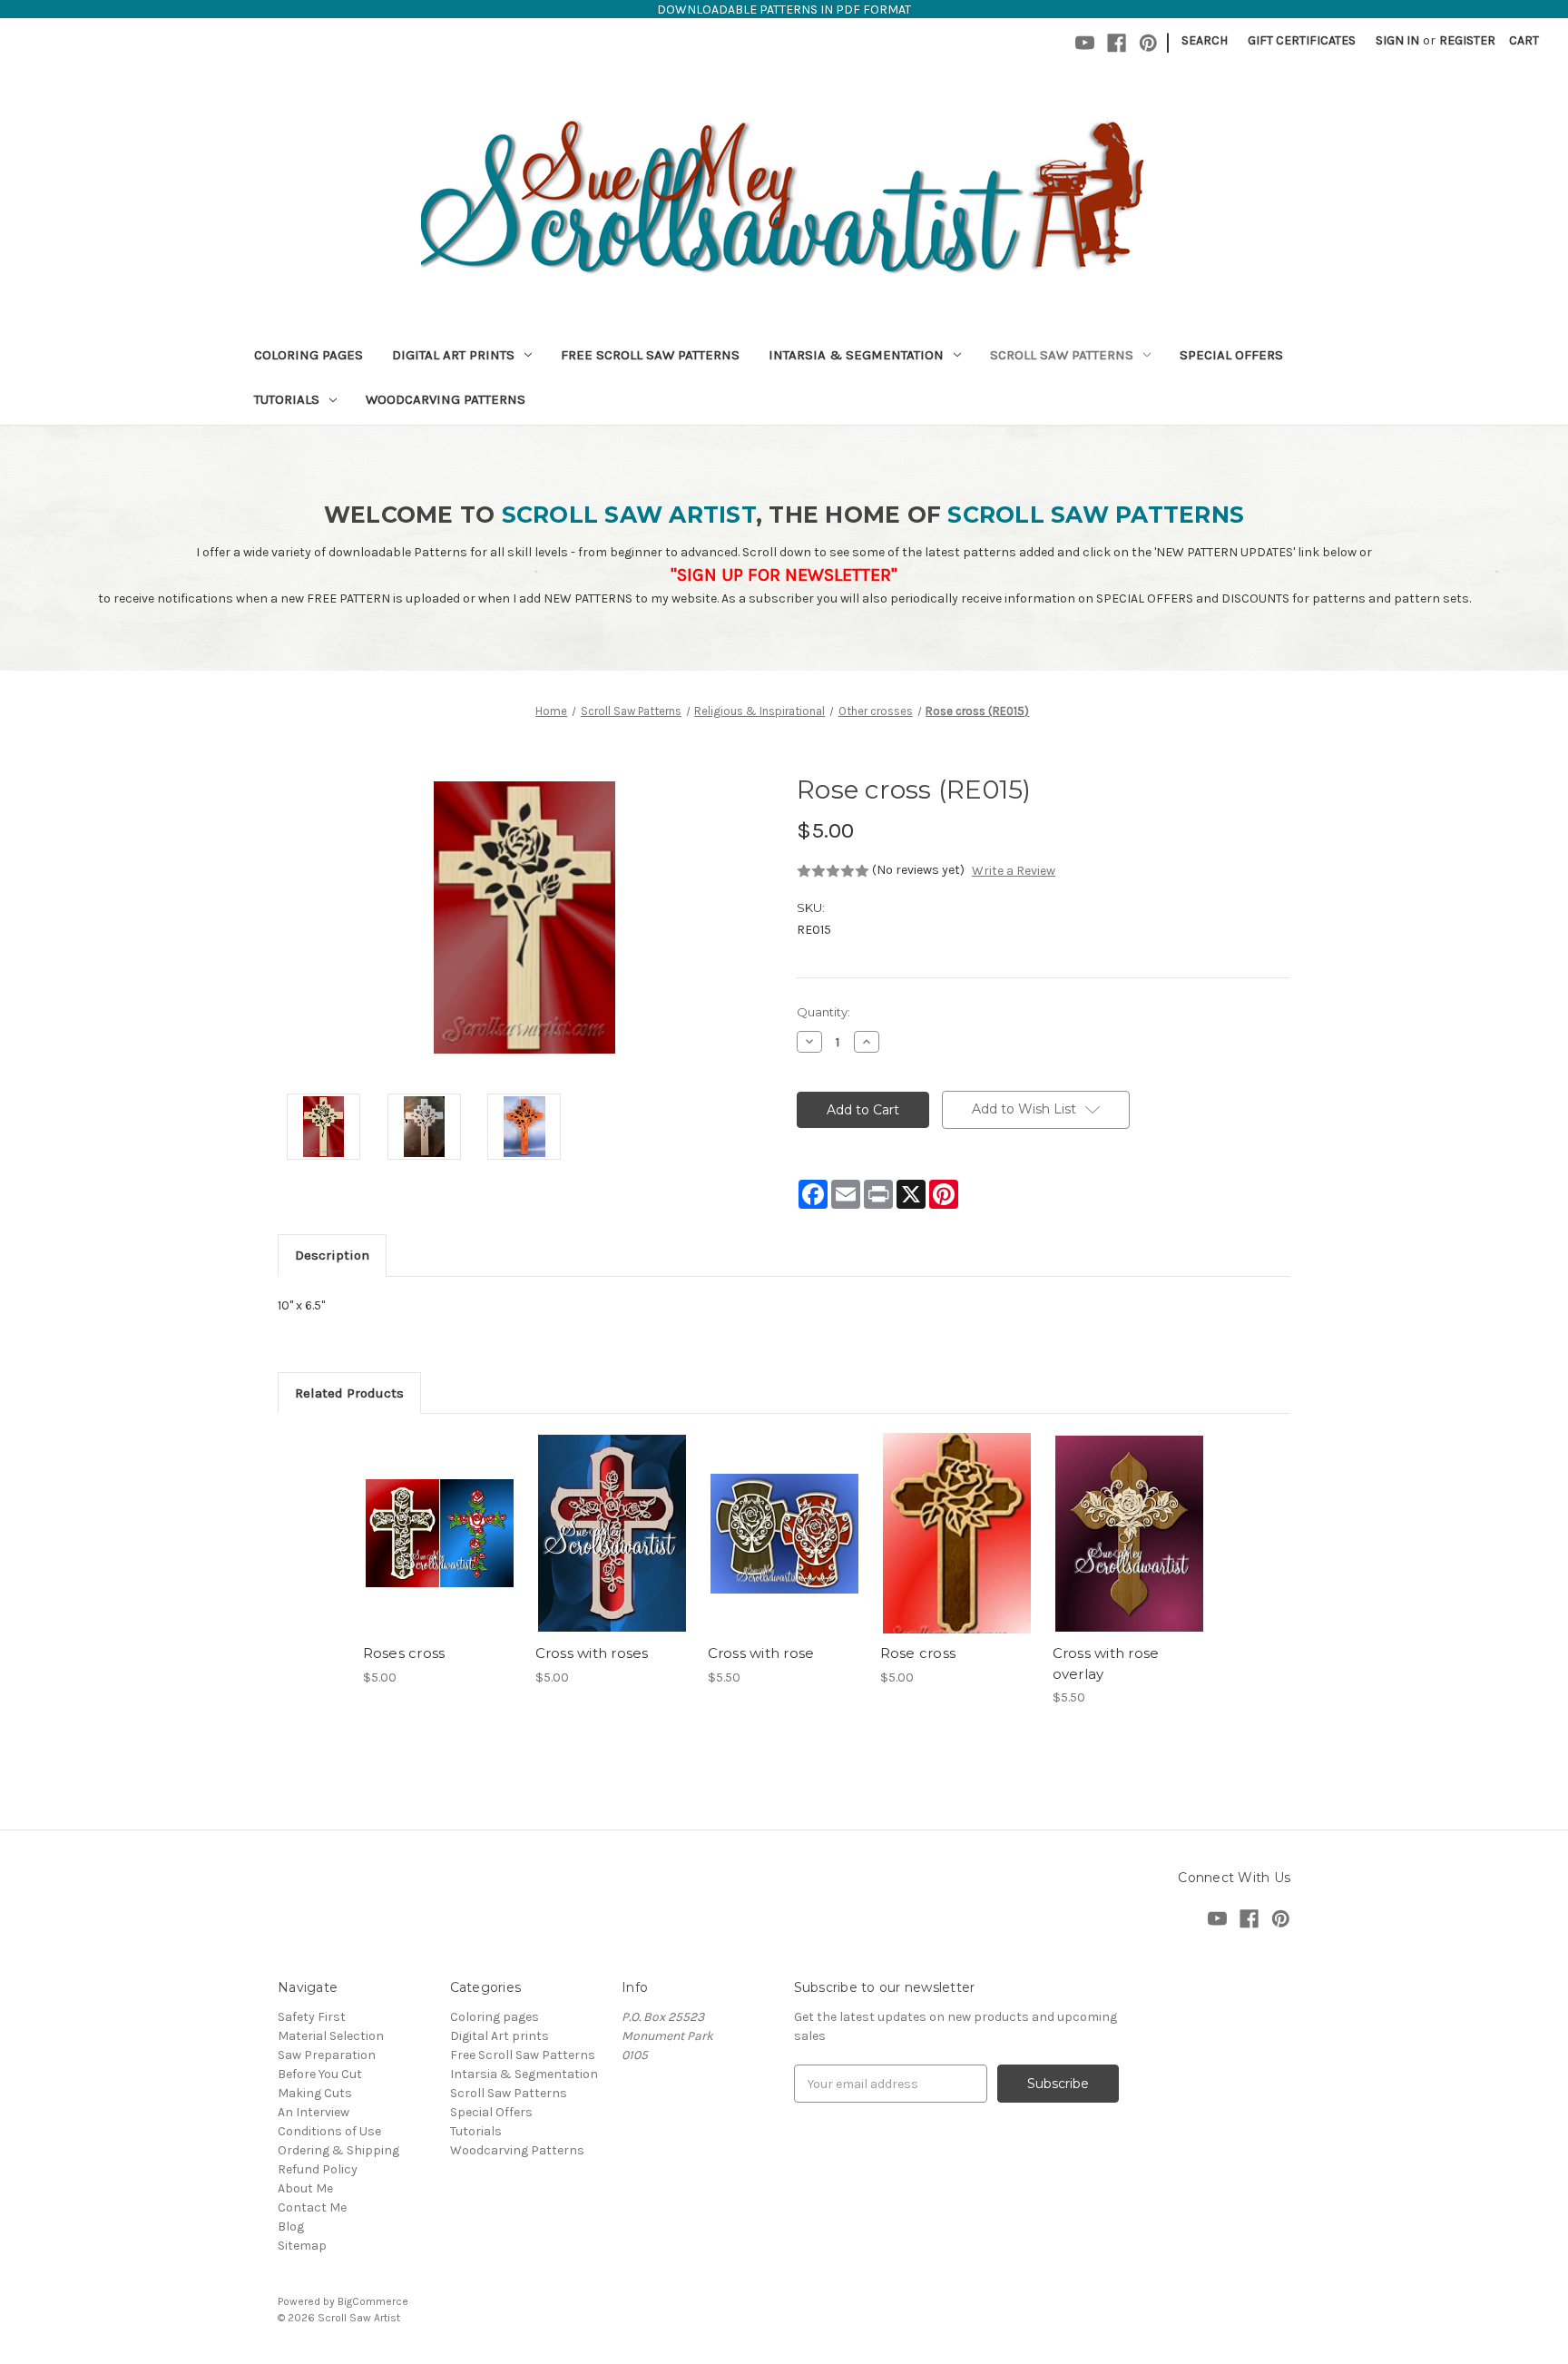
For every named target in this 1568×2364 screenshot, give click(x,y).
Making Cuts (315, 2093)
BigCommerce (373, 2301)
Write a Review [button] (1014, 871)
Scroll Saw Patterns (1062, 355)
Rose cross (918, 1653)
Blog (291, 2227)
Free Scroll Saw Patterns (650, 355)
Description (332, 1255)
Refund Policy (318, 2169)
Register (1467, 40)
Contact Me (312, 2207)
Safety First (312, 2017)
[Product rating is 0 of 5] (833, 871)
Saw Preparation (327, 2055)
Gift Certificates (1302, 40)
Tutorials (287, 399)
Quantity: (823, 1012)
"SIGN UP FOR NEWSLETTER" (784, 575)
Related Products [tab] (349, 1393)
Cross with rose (761, 1653)
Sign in (1397, 40)
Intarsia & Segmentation (856, 355)
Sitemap (302, 2246)
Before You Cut (320, 2074)
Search (1205, 40)
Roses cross (404, 1653)
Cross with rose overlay (1106, 1663)
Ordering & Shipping (338, 2150)
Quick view (438, 1517)
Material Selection (331, 2036)
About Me (305, 2188)
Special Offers (1231, 355)
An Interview (314, 2112)
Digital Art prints (453, 355)
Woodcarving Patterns (446, 399)
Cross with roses (592, 1653)
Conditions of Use (329, 2131)
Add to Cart (440, 1549)
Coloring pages (309, 355)
